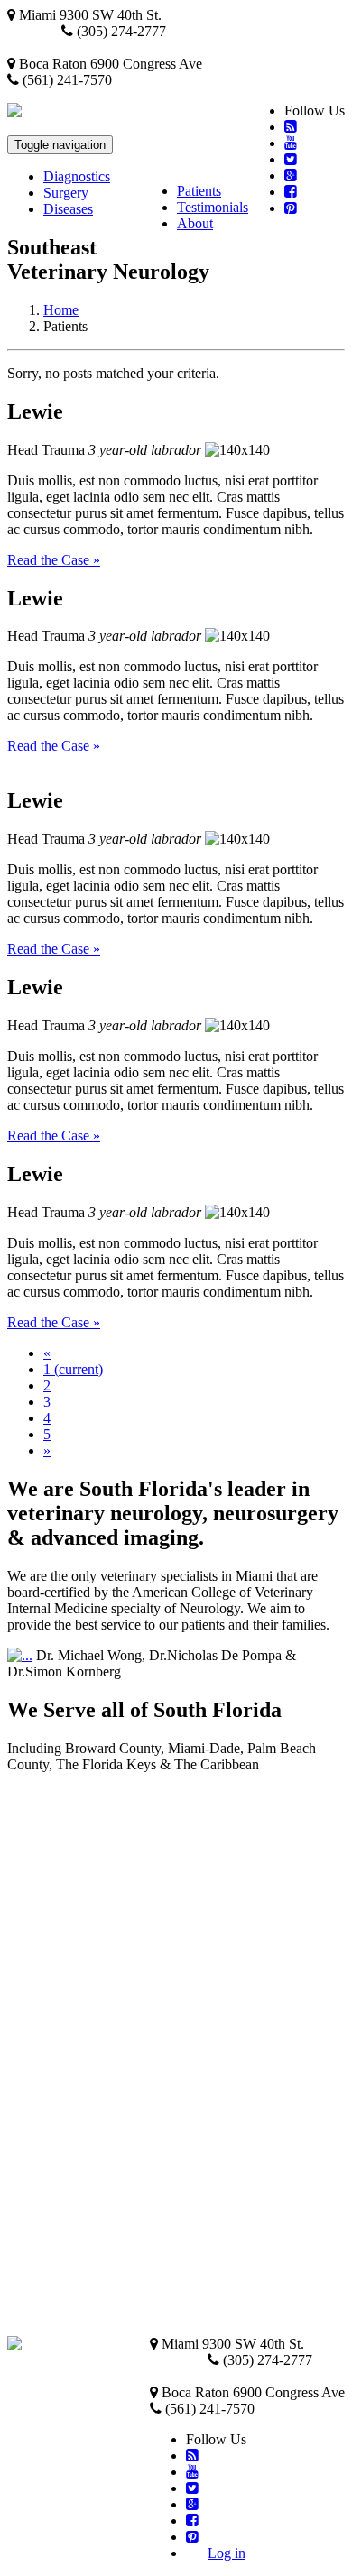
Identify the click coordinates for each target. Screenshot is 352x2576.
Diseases (68, 209)
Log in (227, 2553)
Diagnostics (77, 176)
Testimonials (213, 207)
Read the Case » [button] (54, 560)
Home (61, 310)
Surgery (66, 193)
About (195, 223)
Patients (199, 191)
